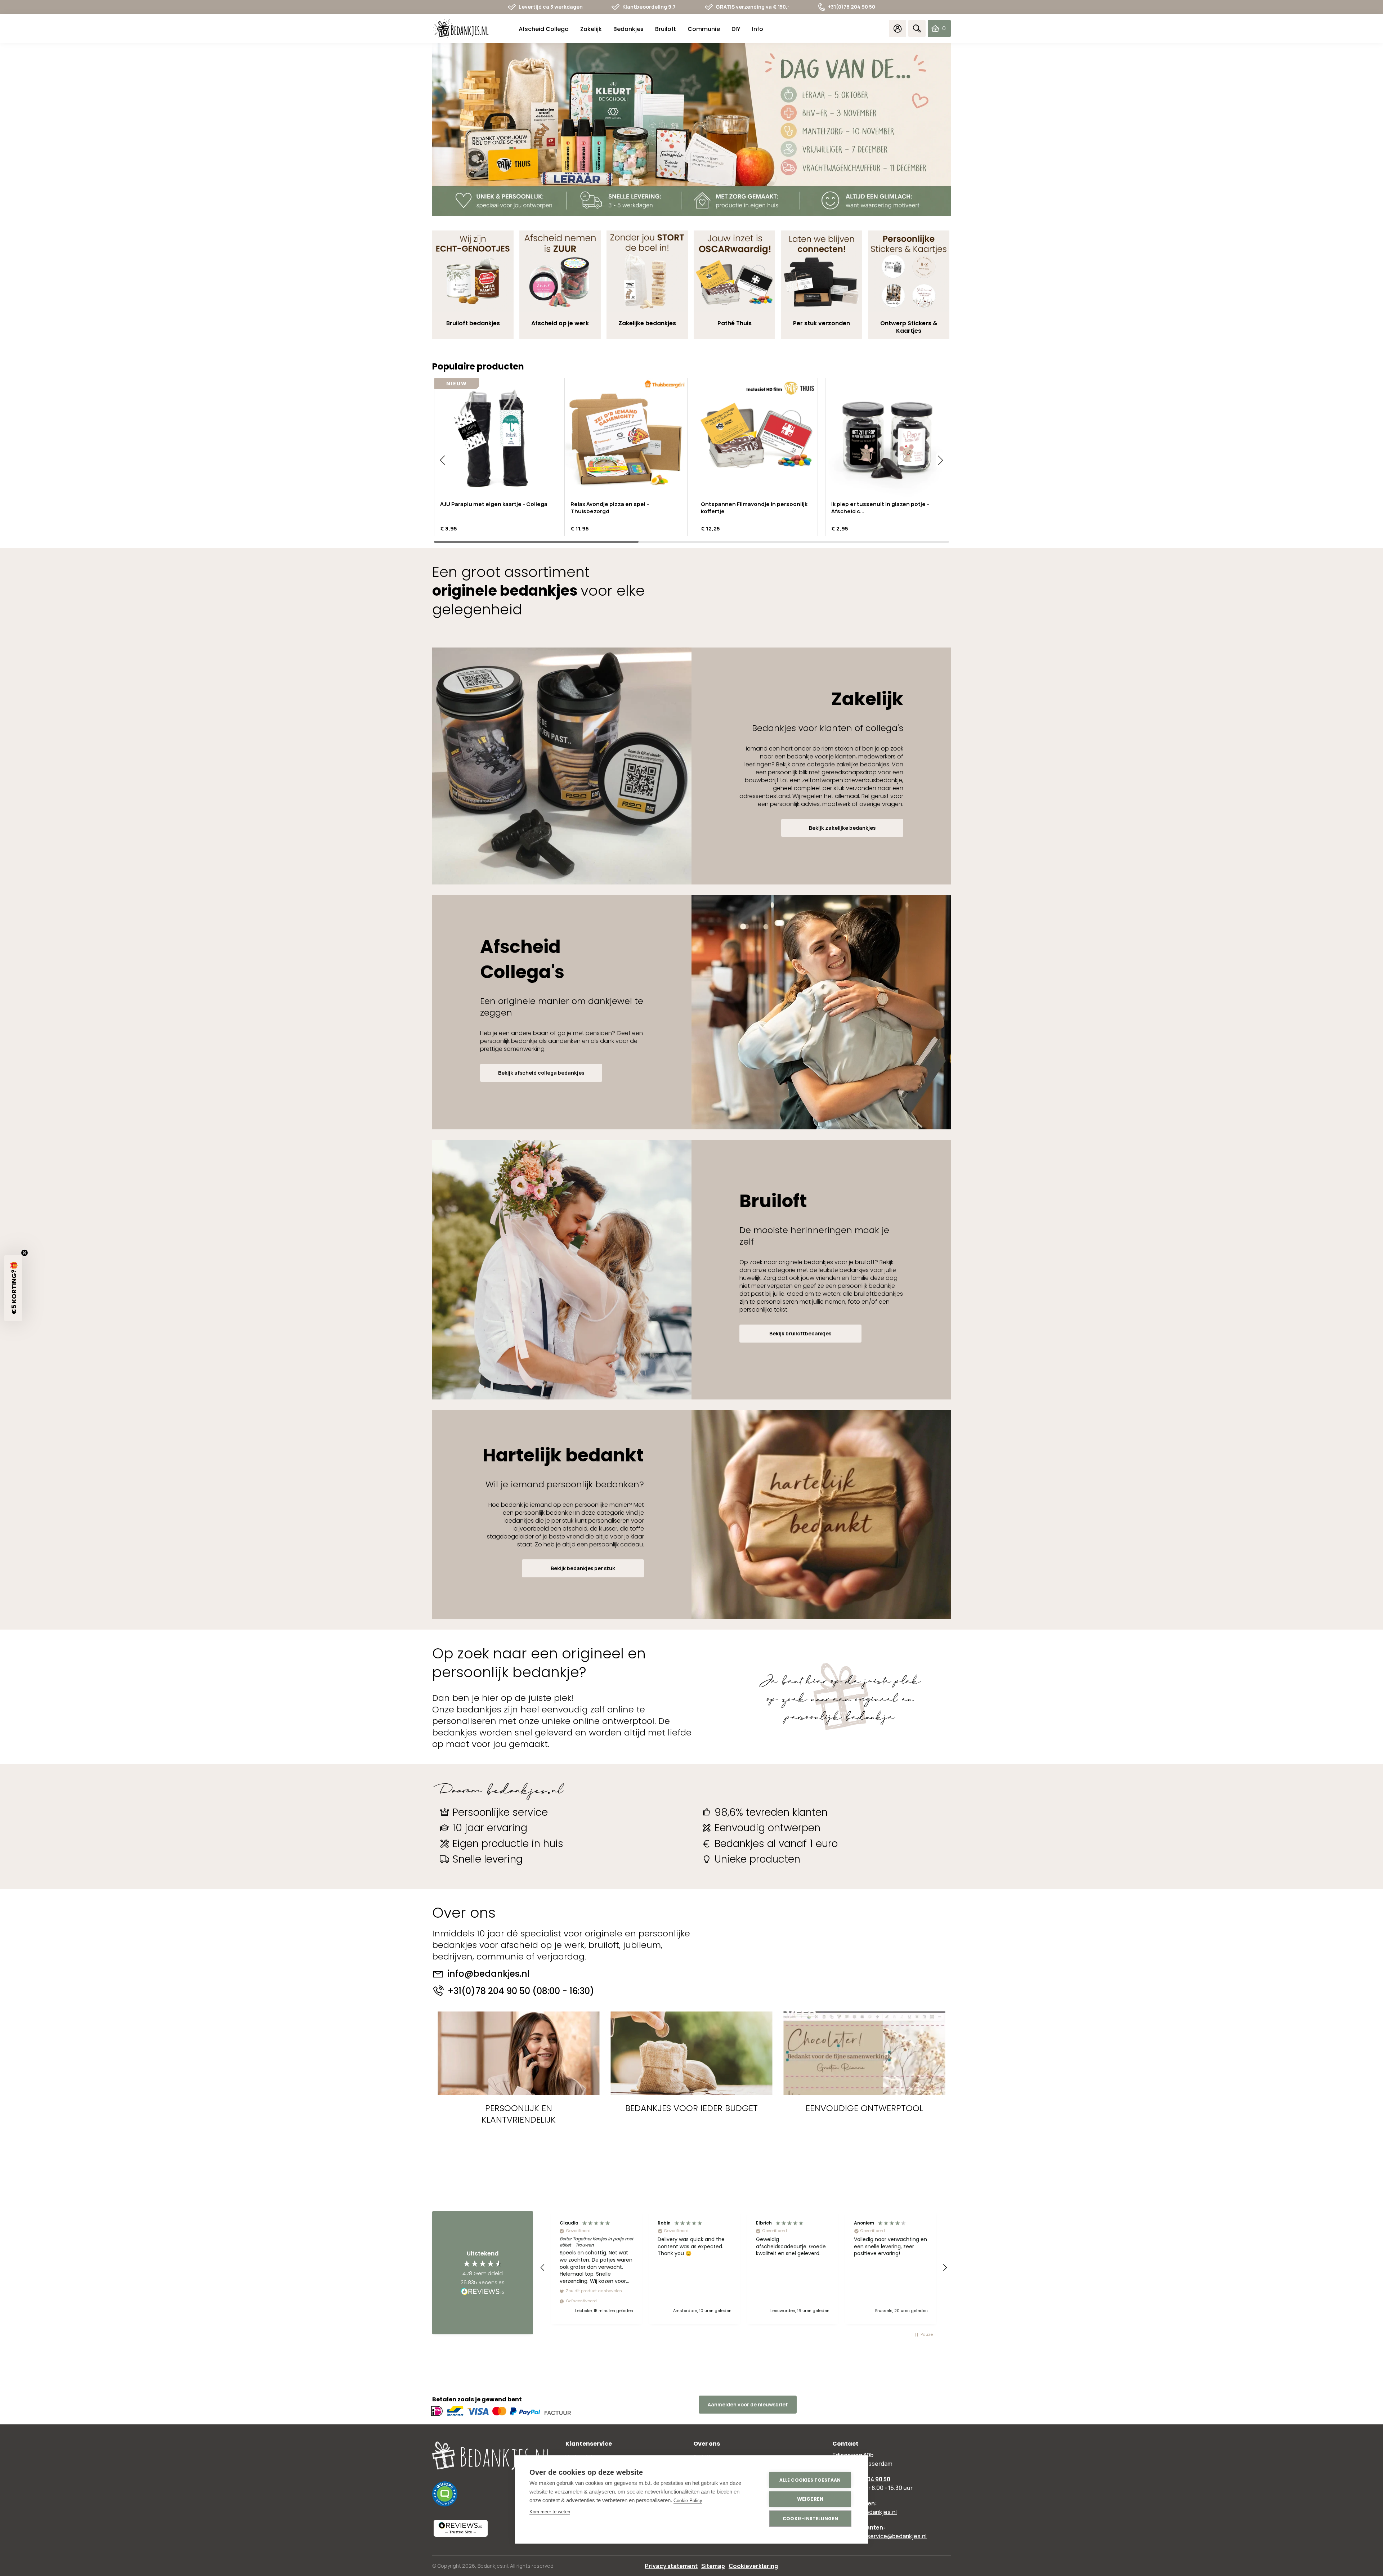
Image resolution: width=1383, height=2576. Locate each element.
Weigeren (810, 2499)
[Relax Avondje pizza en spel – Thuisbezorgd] (626, 439)
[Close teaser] (24, 1253)
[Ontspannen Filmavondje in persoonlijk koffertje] (756, 439)
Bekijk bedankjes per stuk (583, 1568)
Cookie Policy (688, 2501)
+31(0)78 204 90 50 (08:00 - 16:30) (521, 1991)
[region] (744, 2268)
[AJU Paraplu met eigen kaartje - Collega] (496, 439)
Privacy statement (671, 2566)
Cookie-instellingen (810, 2519)
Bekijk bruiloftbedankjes (800, 1333)
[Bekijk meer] (691, 130)
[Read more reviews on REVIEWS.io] (483, 2292)
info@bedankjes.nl (489, 1974)
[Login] (898, 28)
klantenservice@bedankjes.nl (887, 2536)
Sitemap (713, 2566)
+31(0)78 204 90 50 (852, 7)
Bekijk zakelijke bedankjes (842, 828)
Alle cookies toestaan (810, 2480)
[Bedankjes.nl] (461, 29)
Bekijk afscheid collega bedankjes (541, 1073)
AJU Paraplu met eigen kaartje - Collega (494, 504)
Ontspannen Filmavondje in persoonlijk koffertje (754, 508)
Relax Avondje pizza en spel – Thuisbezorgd (610, 508)
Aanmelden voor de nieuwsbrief (748, 2404)
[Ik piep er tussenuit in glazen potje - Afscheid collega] (887, 439)
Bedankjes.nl (493, 2566)
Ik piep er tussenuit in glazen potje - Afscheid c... (880, 508)
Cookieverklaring (753, 2566)
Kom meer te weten (550, 2512)
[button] (442, 460)
